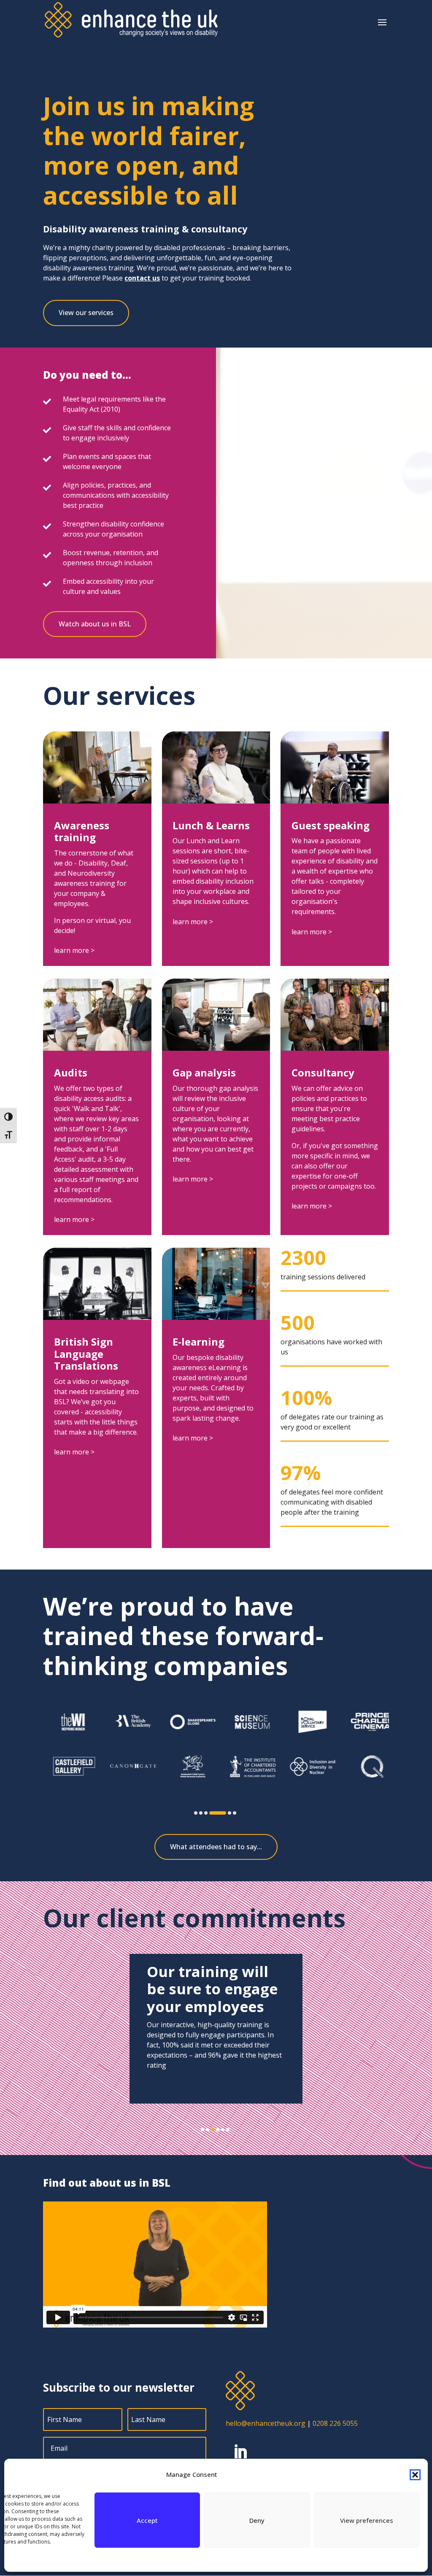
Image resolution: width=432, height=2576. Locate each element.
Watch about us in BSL (95, 624)
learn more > (74, 950)
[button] (415, 2475)
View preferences (367, 2520)
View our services (86, 313)
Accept (147, 2520)
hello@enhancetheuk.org (266, 2423)
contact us (142, 278)
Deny (257, 2520)
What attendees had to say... (216, 1847)
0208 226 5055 (335, 2423)
